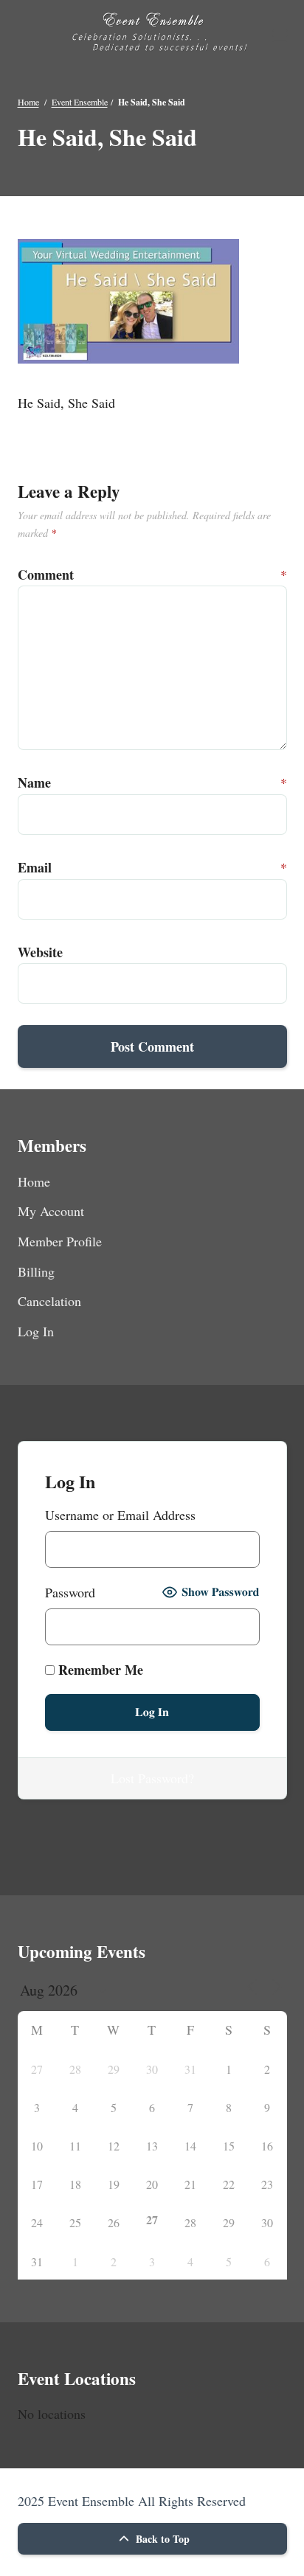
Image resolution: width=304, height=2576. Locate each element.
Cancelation (49, 1301)
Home (28, 102)
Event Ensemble (80, 102)
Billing (36, 1271)
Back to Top (161, 2539)
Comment (34, 574)
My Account (51, 1211)
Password (70, 1592)
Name (34, 782)
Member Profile (60, 1241)
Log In (36, 1331)
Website (34, 952)
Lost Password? (152, 1778)
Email (34, 867)
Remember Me (99, 1670)
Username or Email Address (120, 1515)
